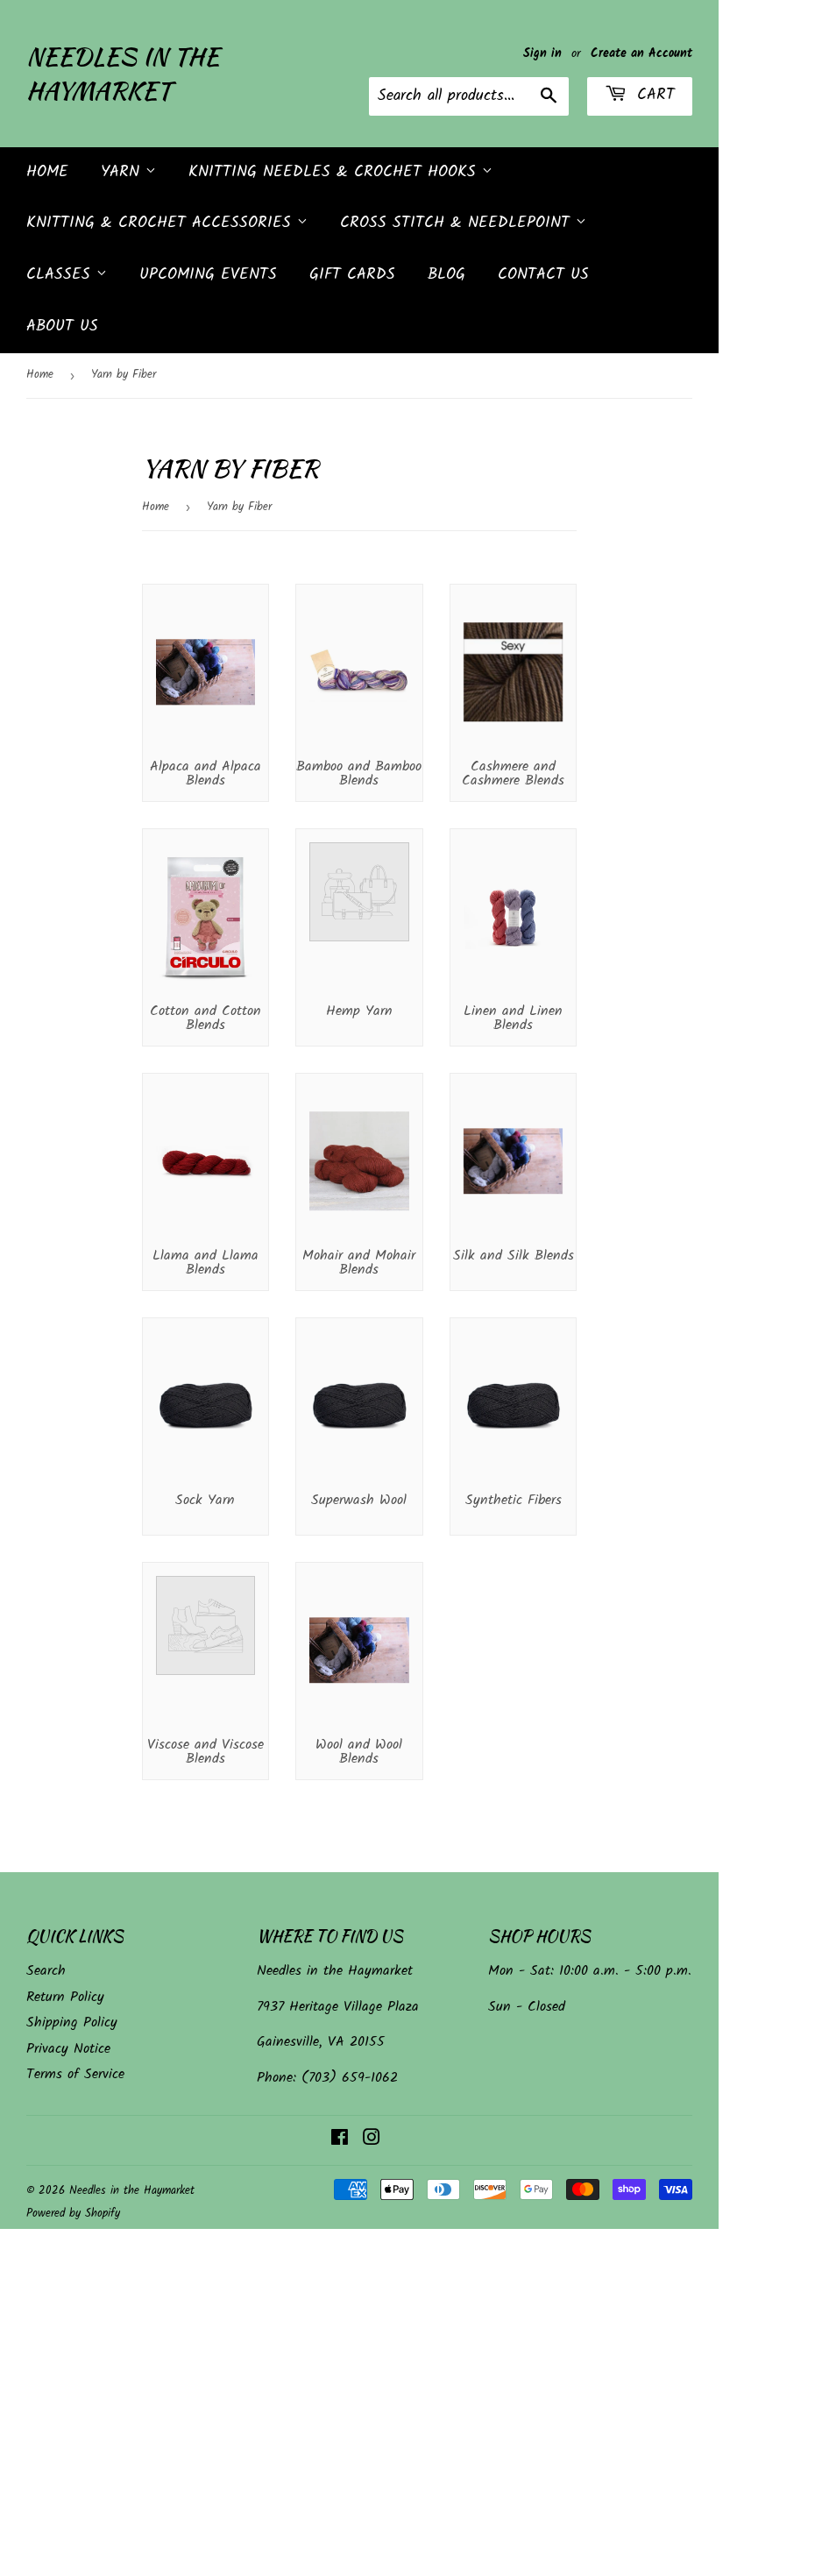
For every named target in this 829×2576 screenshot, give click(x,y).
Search (46, 1971)
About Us (62, 326)
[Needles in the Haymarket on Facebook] (340, 2140)
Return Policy (65, 1997)
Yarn (123, 172)
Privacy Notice (68, 2049)
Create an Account (641, 54)
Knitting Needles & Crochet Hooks (335, 172)
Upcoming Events (208, 275)
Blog (446, 275)
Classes (61, 275)
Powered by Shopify (73, 2214)
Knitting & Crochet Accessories (162, 223)
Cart (653, 95)
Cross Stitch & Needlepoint (458, 223)
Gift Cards (352, 275)
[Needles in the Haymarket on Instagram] (372, 2140)
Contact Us (543, 275)
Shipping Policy (72, 2022)
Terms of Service (75, 2074)
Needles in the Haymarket (123, 74)
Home (47, 172)
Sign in (542, 54)
